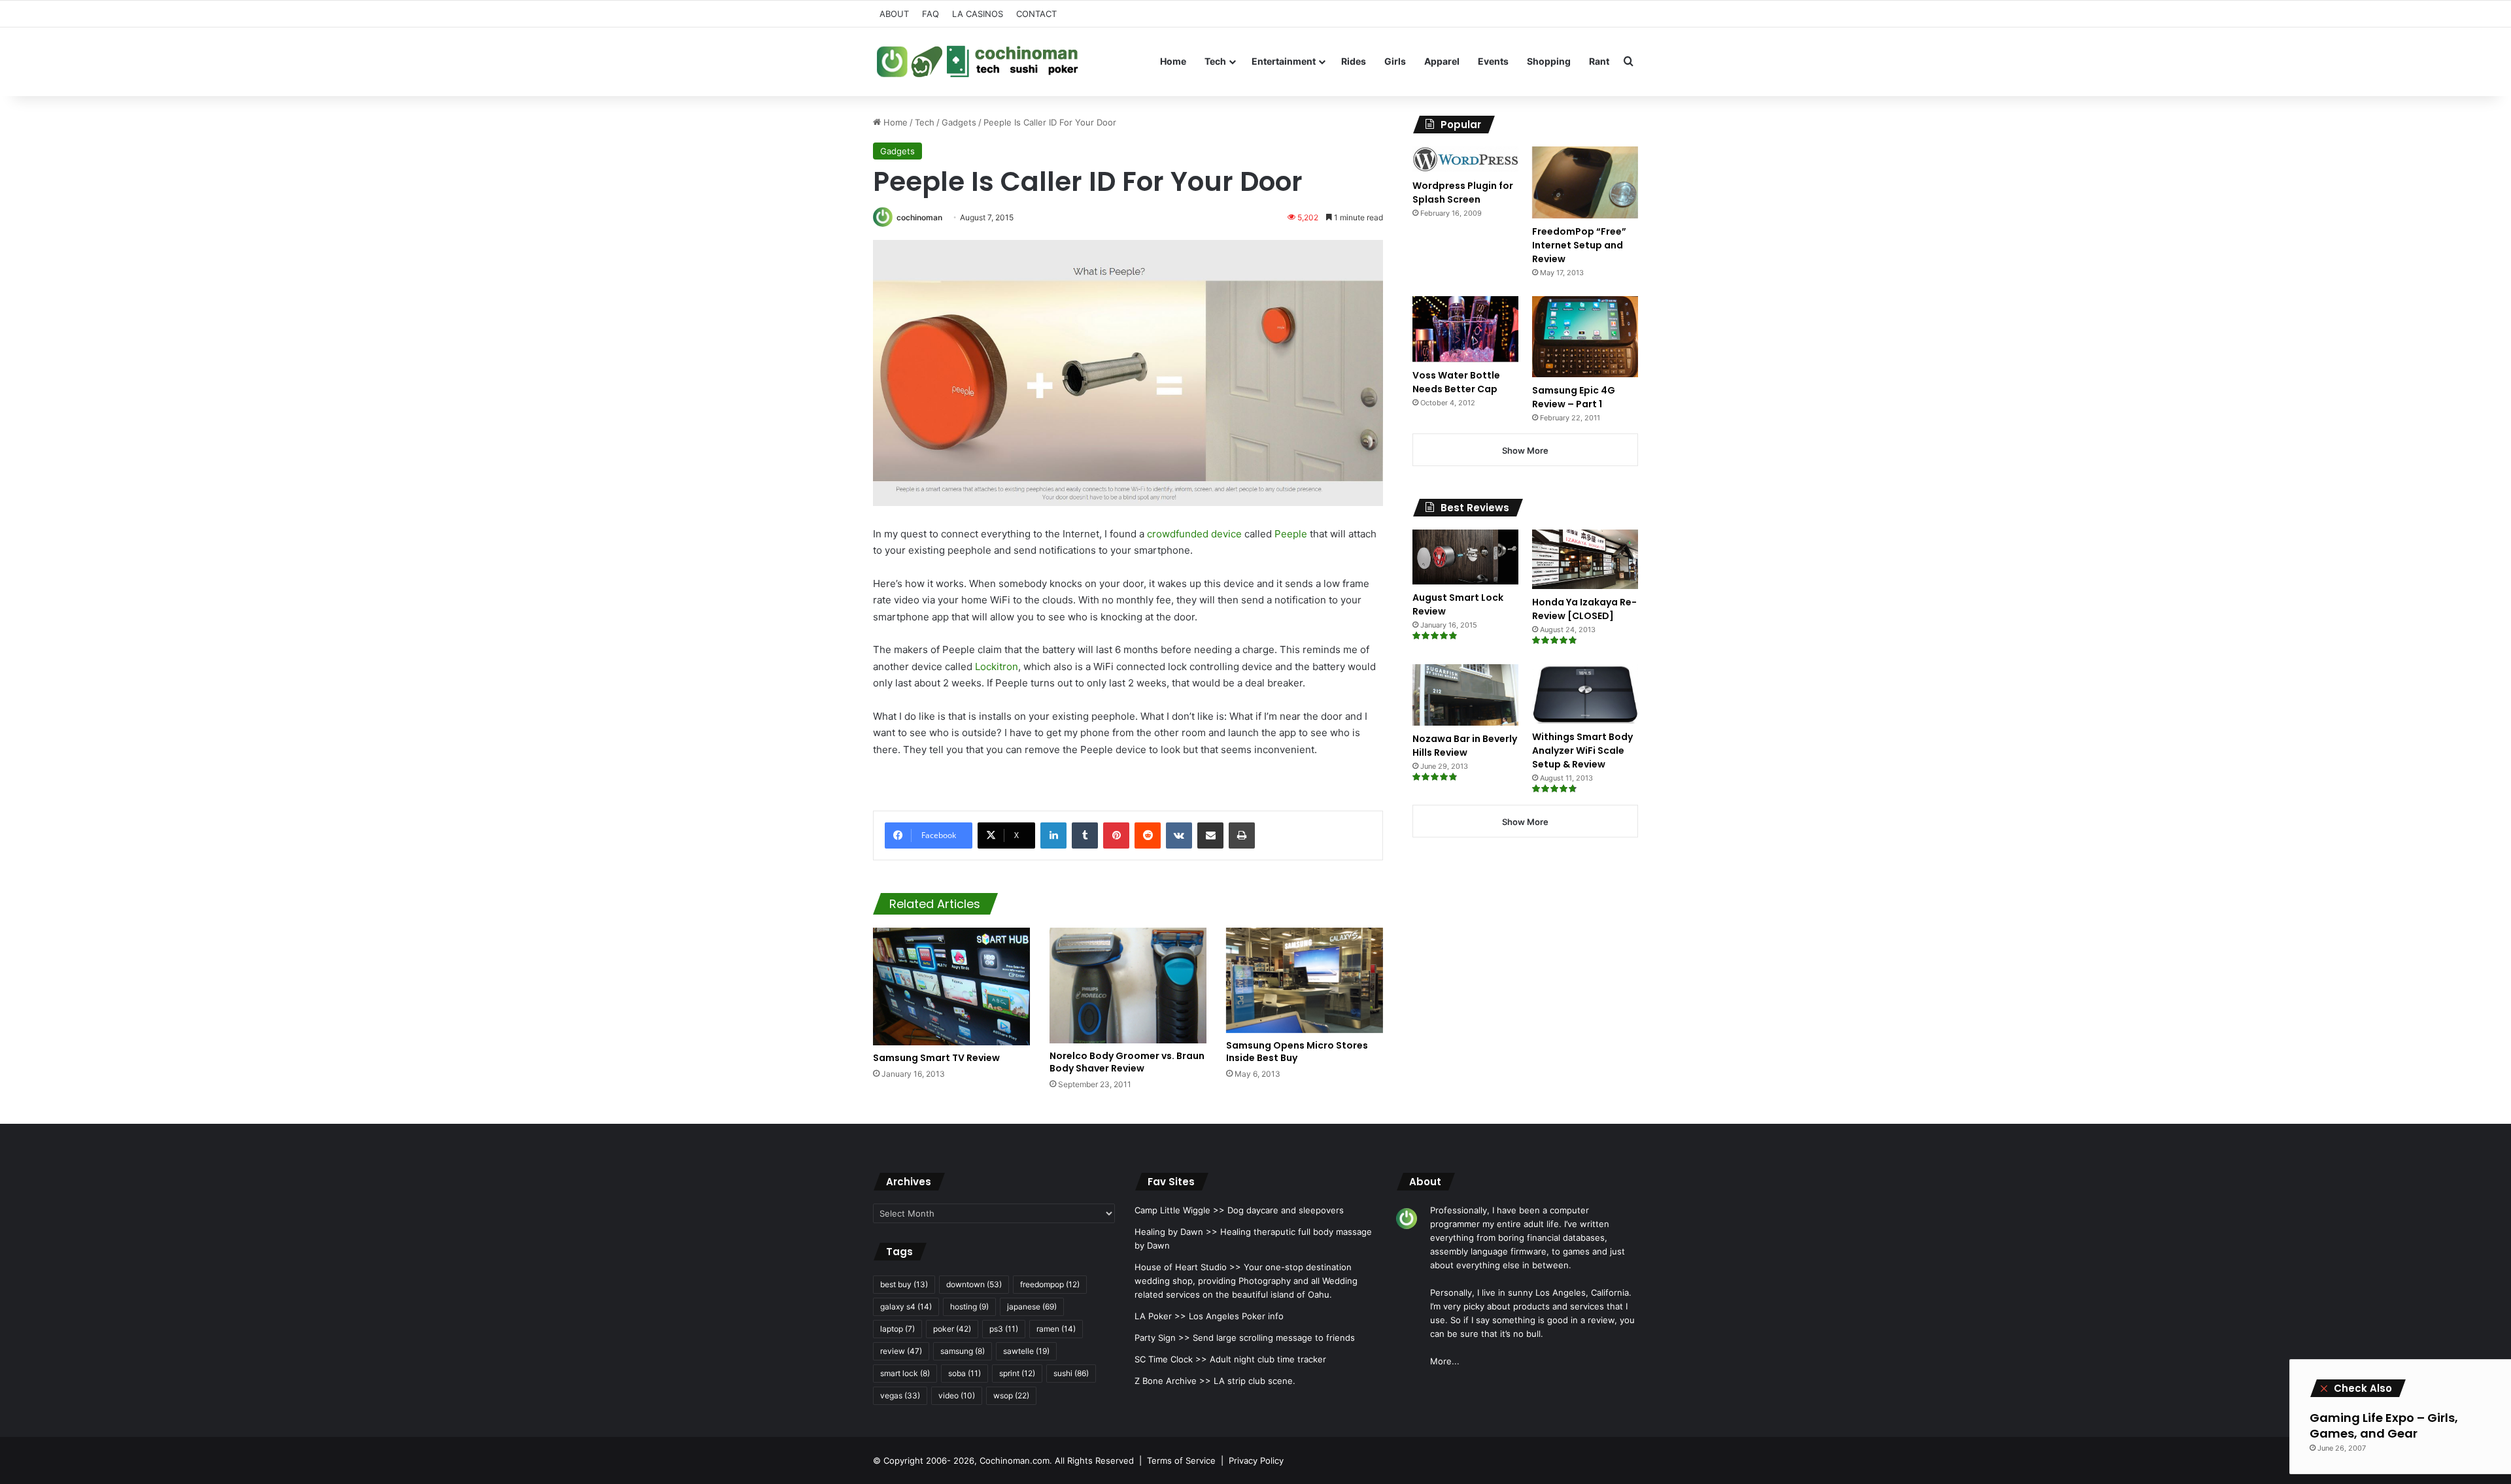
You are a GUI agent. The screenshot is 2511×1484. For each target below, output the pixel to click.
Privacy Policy (1256, 1460)
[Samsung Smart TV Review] (951, 987)
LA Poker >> (1160, 1316)
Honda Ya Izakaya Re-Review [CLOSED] (1584, 609)
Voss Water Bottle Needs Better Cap (1456, 382)
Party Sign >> (1162, 1338)
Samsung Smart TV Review (936, 1058)
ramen (1056, 1329)
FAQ (931, 14)
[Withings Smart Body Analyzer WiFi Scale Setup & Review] (1585, 694)
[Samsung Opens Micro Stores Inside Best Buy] (1305, 980)
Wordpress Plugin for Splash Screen (1463, 193)
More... (1445, 1361)
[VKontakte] (1179, 835)
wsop (1011, 1395)
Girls (1395, 61)
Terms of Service (1181, 1460)
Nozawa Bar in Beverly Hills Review (1465, 746)
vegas (900, 1395)
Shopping (1549, 61)
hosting (969, 1307)
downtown (974, 1284)
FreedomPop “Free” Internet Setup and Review (1579, 245)
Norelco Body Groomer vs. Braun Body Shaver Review (1127, 1062)
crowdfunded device (1194, 534)
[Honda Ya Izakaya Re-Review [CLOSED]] (1585, 559)
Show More (1525, 450)
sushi (1071, 1373)
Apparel (1442, 61)
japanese (1032, 1307)
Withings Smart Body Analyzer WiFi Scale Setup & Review (1582, 750)
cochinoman (919, 217)
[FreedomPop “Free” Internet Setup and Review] (1585, 182)
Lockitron (997, 666)
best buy (904, 1284)
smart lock (905, 1373)
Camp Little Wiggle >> (1180, 1210)
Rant (1599, 61)
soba (965, 1373)
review (901, 1351)
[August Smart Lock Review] (1465, 557)
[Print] (1242, 835)
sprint (1017, 1373)
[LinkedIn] (1053, 835)
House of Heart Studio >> (1188, 1267)
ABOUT (894, 14)
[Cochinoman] (978, 61)
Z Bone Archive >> (1173, 1381)
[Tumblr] (1085, 835)
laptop (897, 1329)
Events (1493, 61)
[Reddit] (1148, 835)
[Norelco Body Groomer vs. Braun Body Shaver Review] (1128, 986)
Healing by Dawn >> (1176, 1232)
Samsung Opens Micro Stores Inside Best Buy (1297, 1052)
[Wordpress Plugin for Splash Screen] (1465, 160)
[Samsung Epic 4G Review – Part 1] (1585, 336)
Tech (1215, 61)
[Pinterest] (1116, 835)
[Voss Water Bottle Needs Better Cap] (1465, 329)
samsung (963, 1351)
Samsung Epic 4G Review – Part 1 (1574, 397)
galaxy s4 (906, 1307)
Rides (1354, 61)
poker (952, 1329)
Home (1173, 61)
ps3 (1004, 1329)
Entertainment (1284, 61)
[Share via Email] (1210, 835)
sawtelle (1026, 1351)
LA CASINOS (978, 14)
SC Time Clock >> (1171, 1359)
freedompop (1050, 1284)
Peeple (1291, 534)
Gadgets (959, 122)
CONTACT (1036, 14)
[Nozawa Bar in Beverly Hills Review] (1465, 695)
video (957, 1395)
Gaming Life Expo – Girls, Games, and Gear (2384, 1425)
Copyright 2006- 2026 (929, 1460)
